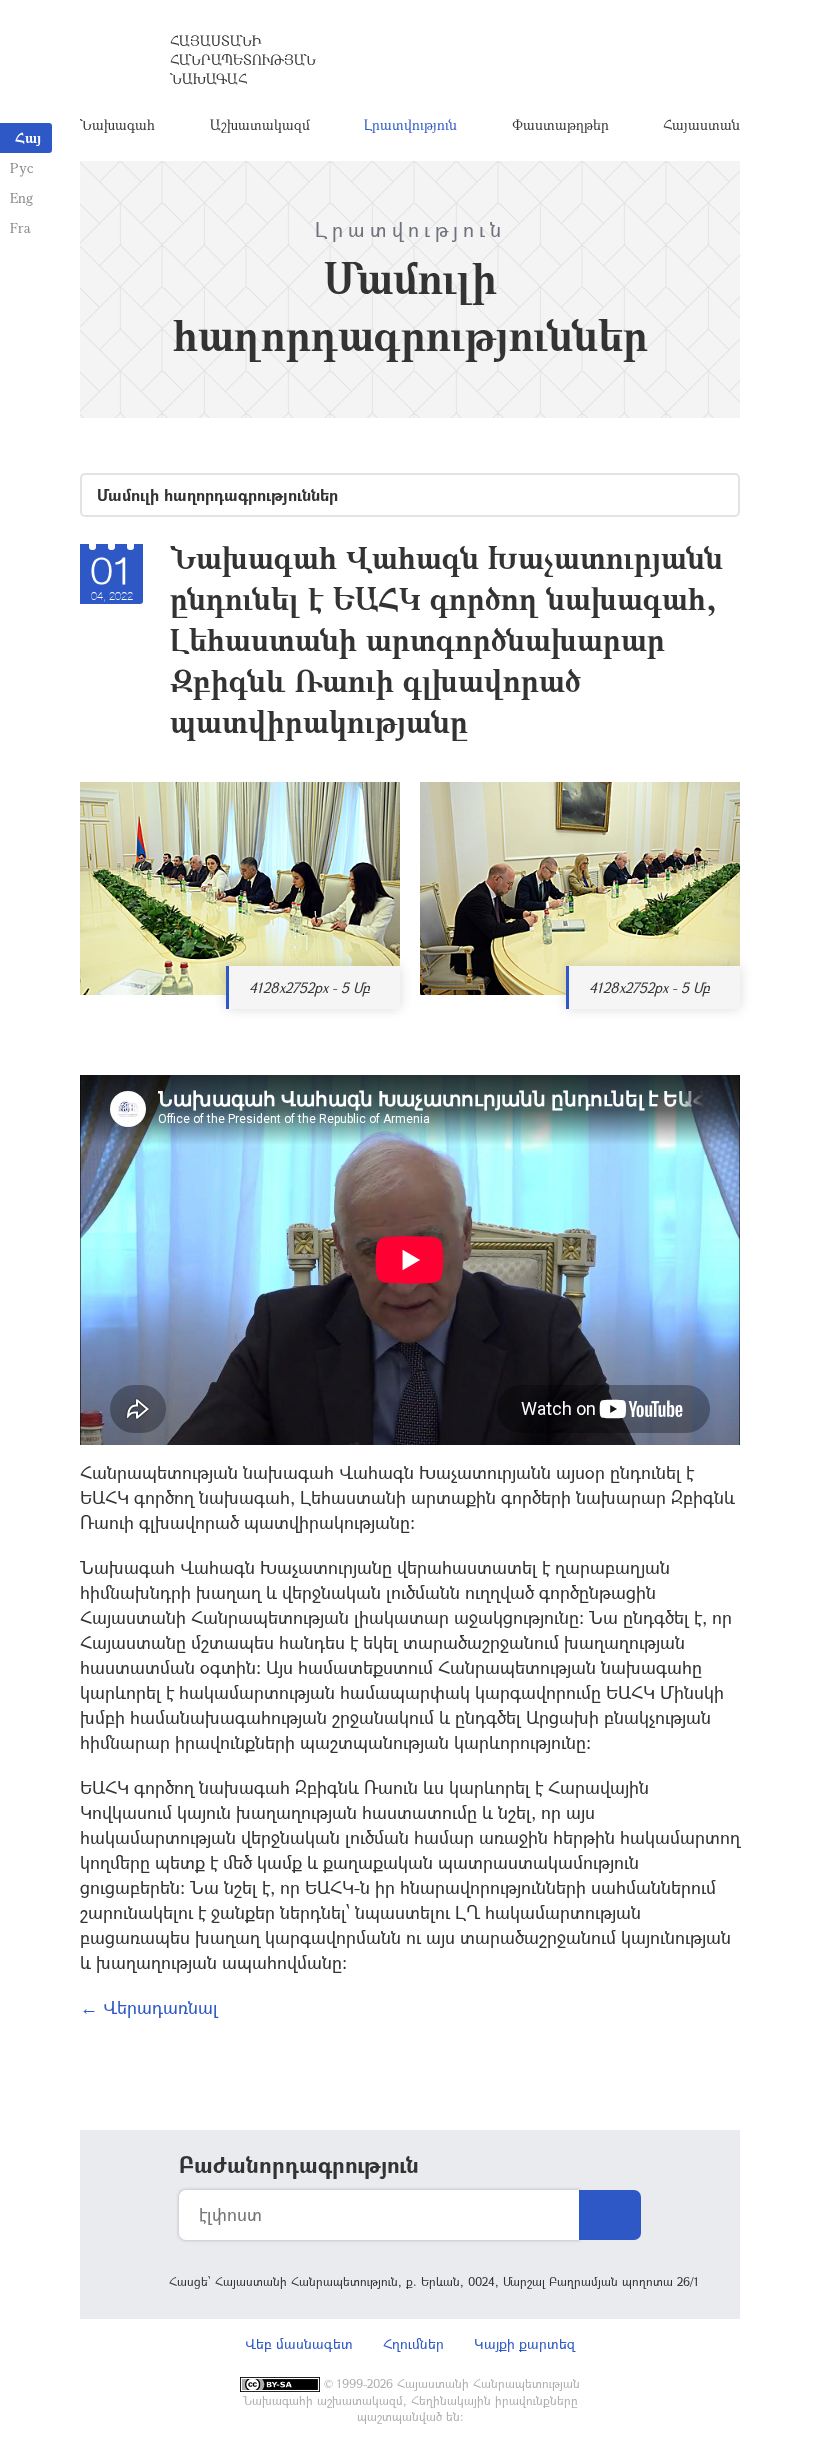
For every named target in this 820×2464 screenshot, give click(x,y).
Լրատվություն (410, 124)
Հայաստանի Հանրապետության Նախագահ (243, 59)
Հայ (28, 137)
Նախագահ (117, 124)
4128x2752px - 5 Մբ (309, 987)
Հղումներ (413, 2343)
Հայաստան (701, 124)
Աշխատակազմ (260, 124)
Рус (21, 167)
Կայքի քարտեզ (524, 2343)
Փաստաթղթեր (560, 124)
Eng (21, 197)
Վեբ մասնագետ (299, 2343)
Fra (20, 227)
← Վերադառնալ (149, 2007)
